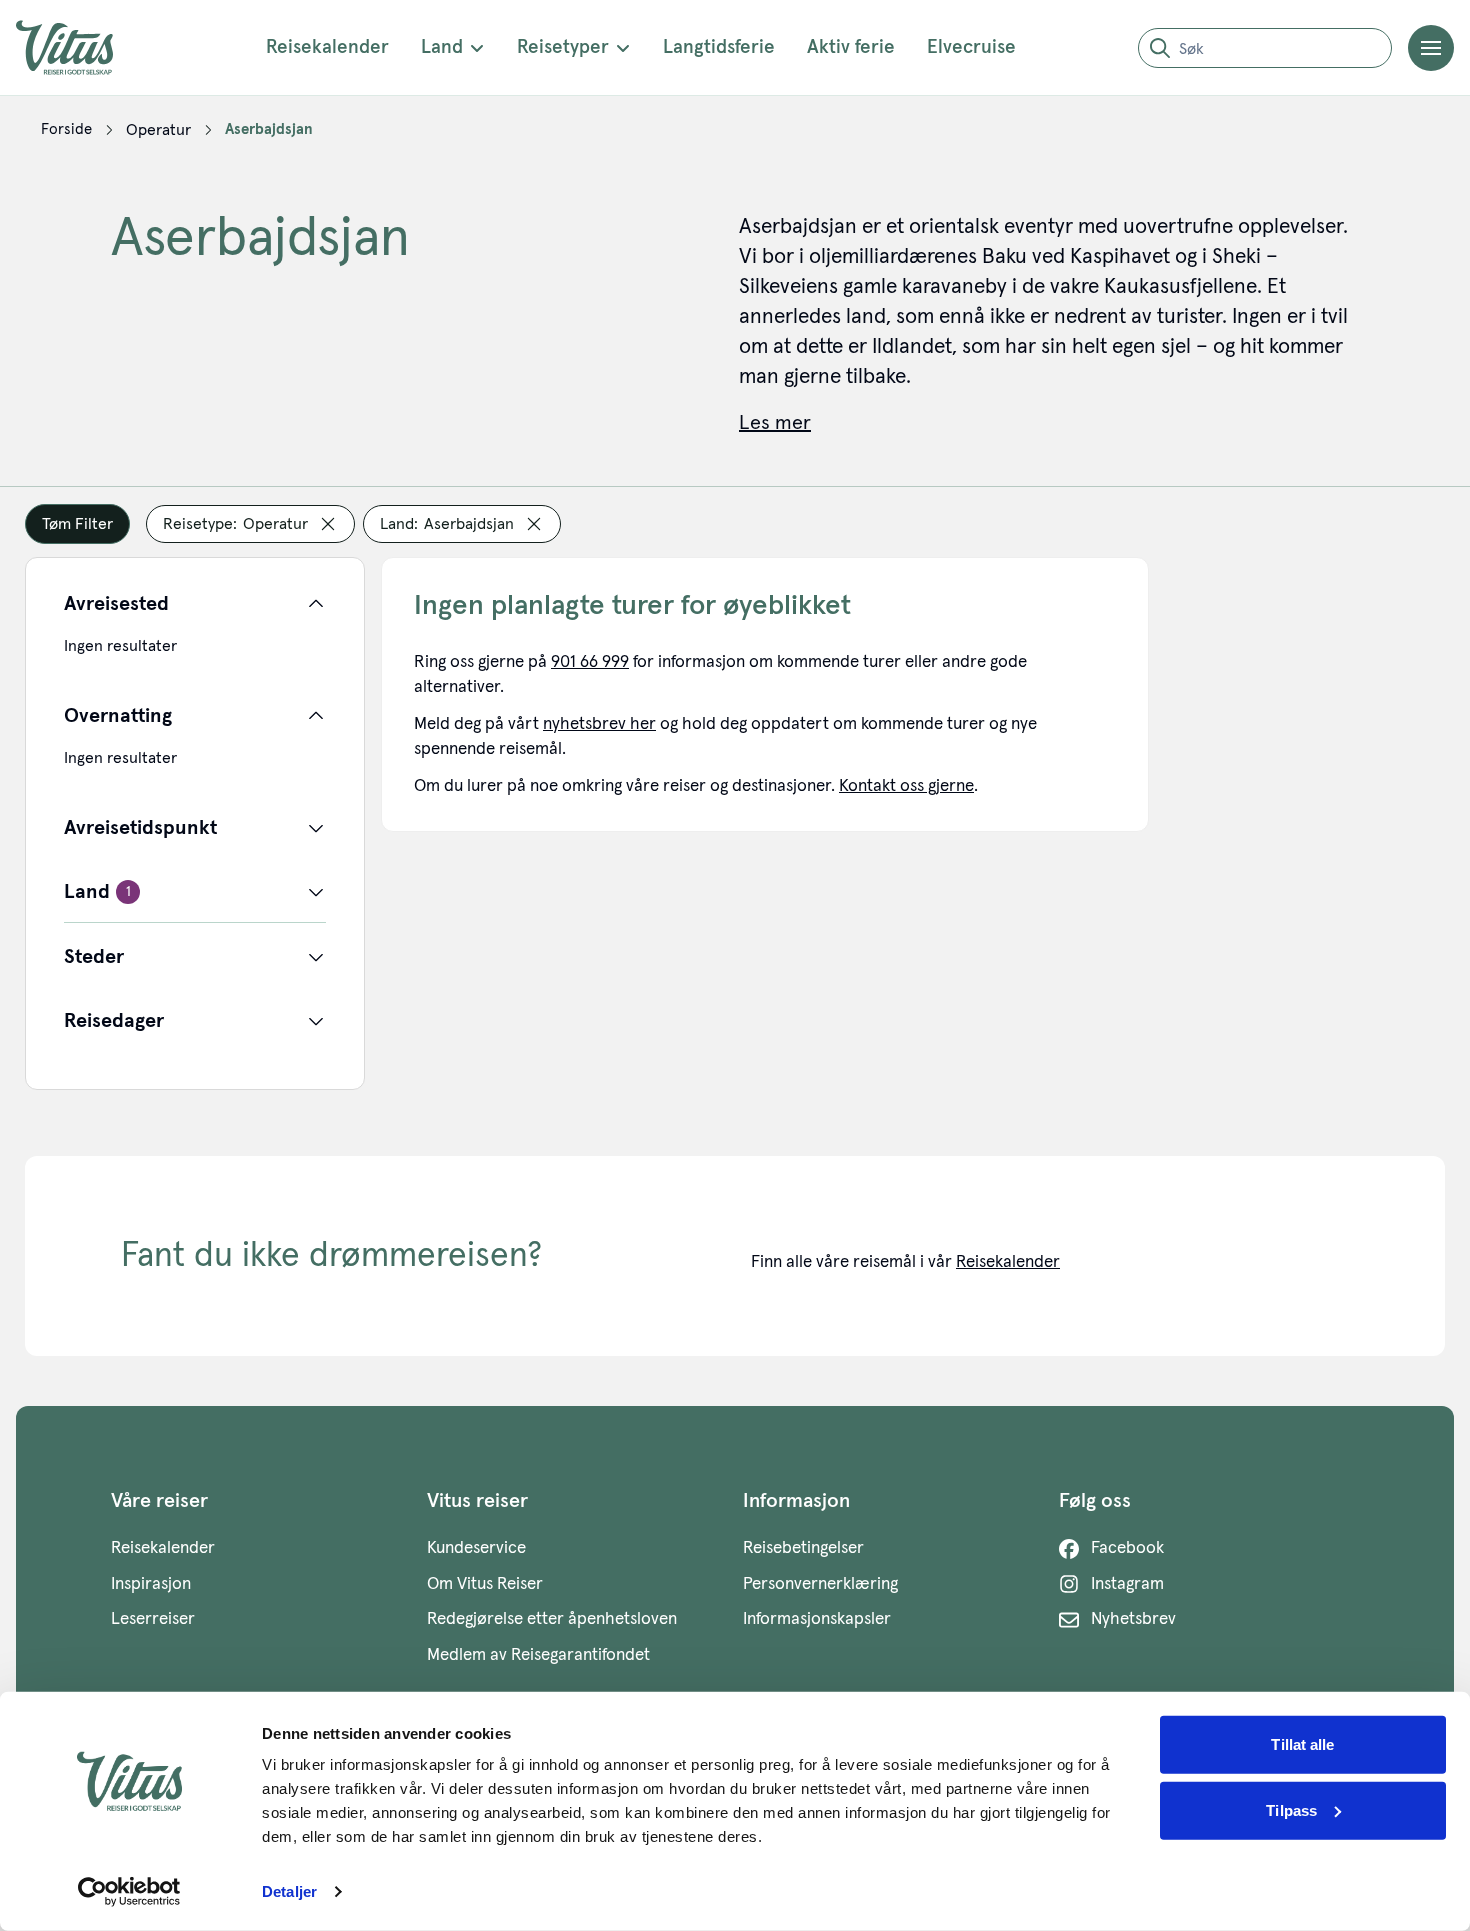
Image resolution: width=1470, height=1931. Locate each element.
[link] (66, 130)
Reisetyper (563, 47)
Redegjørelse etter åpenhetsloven (552, 1619)
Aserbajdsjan (269, 129)
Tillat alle (1302, 1744)
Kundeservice (476, 1548)
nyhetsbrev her (599, 724)
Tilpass (1291, 1809)
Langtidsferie (719, 47)
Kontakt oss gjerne (906, 786)
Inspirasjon (151, 1584)
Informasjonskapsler (817, 1619)
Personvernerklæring (820, 1584)
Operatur (158, 130)
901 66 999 (590, 662)
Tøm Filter (77, 524)
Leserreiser (153, 1619)
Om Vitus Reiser (485, 1584)
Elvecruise (971, 47)
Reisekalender (327, 47)
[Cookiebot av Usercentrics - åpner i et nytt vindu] (129, 1892)
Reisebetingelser (803, 1548)
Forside (66, 129)
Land (442, 47)
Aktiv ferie (851, 47)
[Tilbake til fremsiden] (80, 47)
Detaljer (289, 1891)
